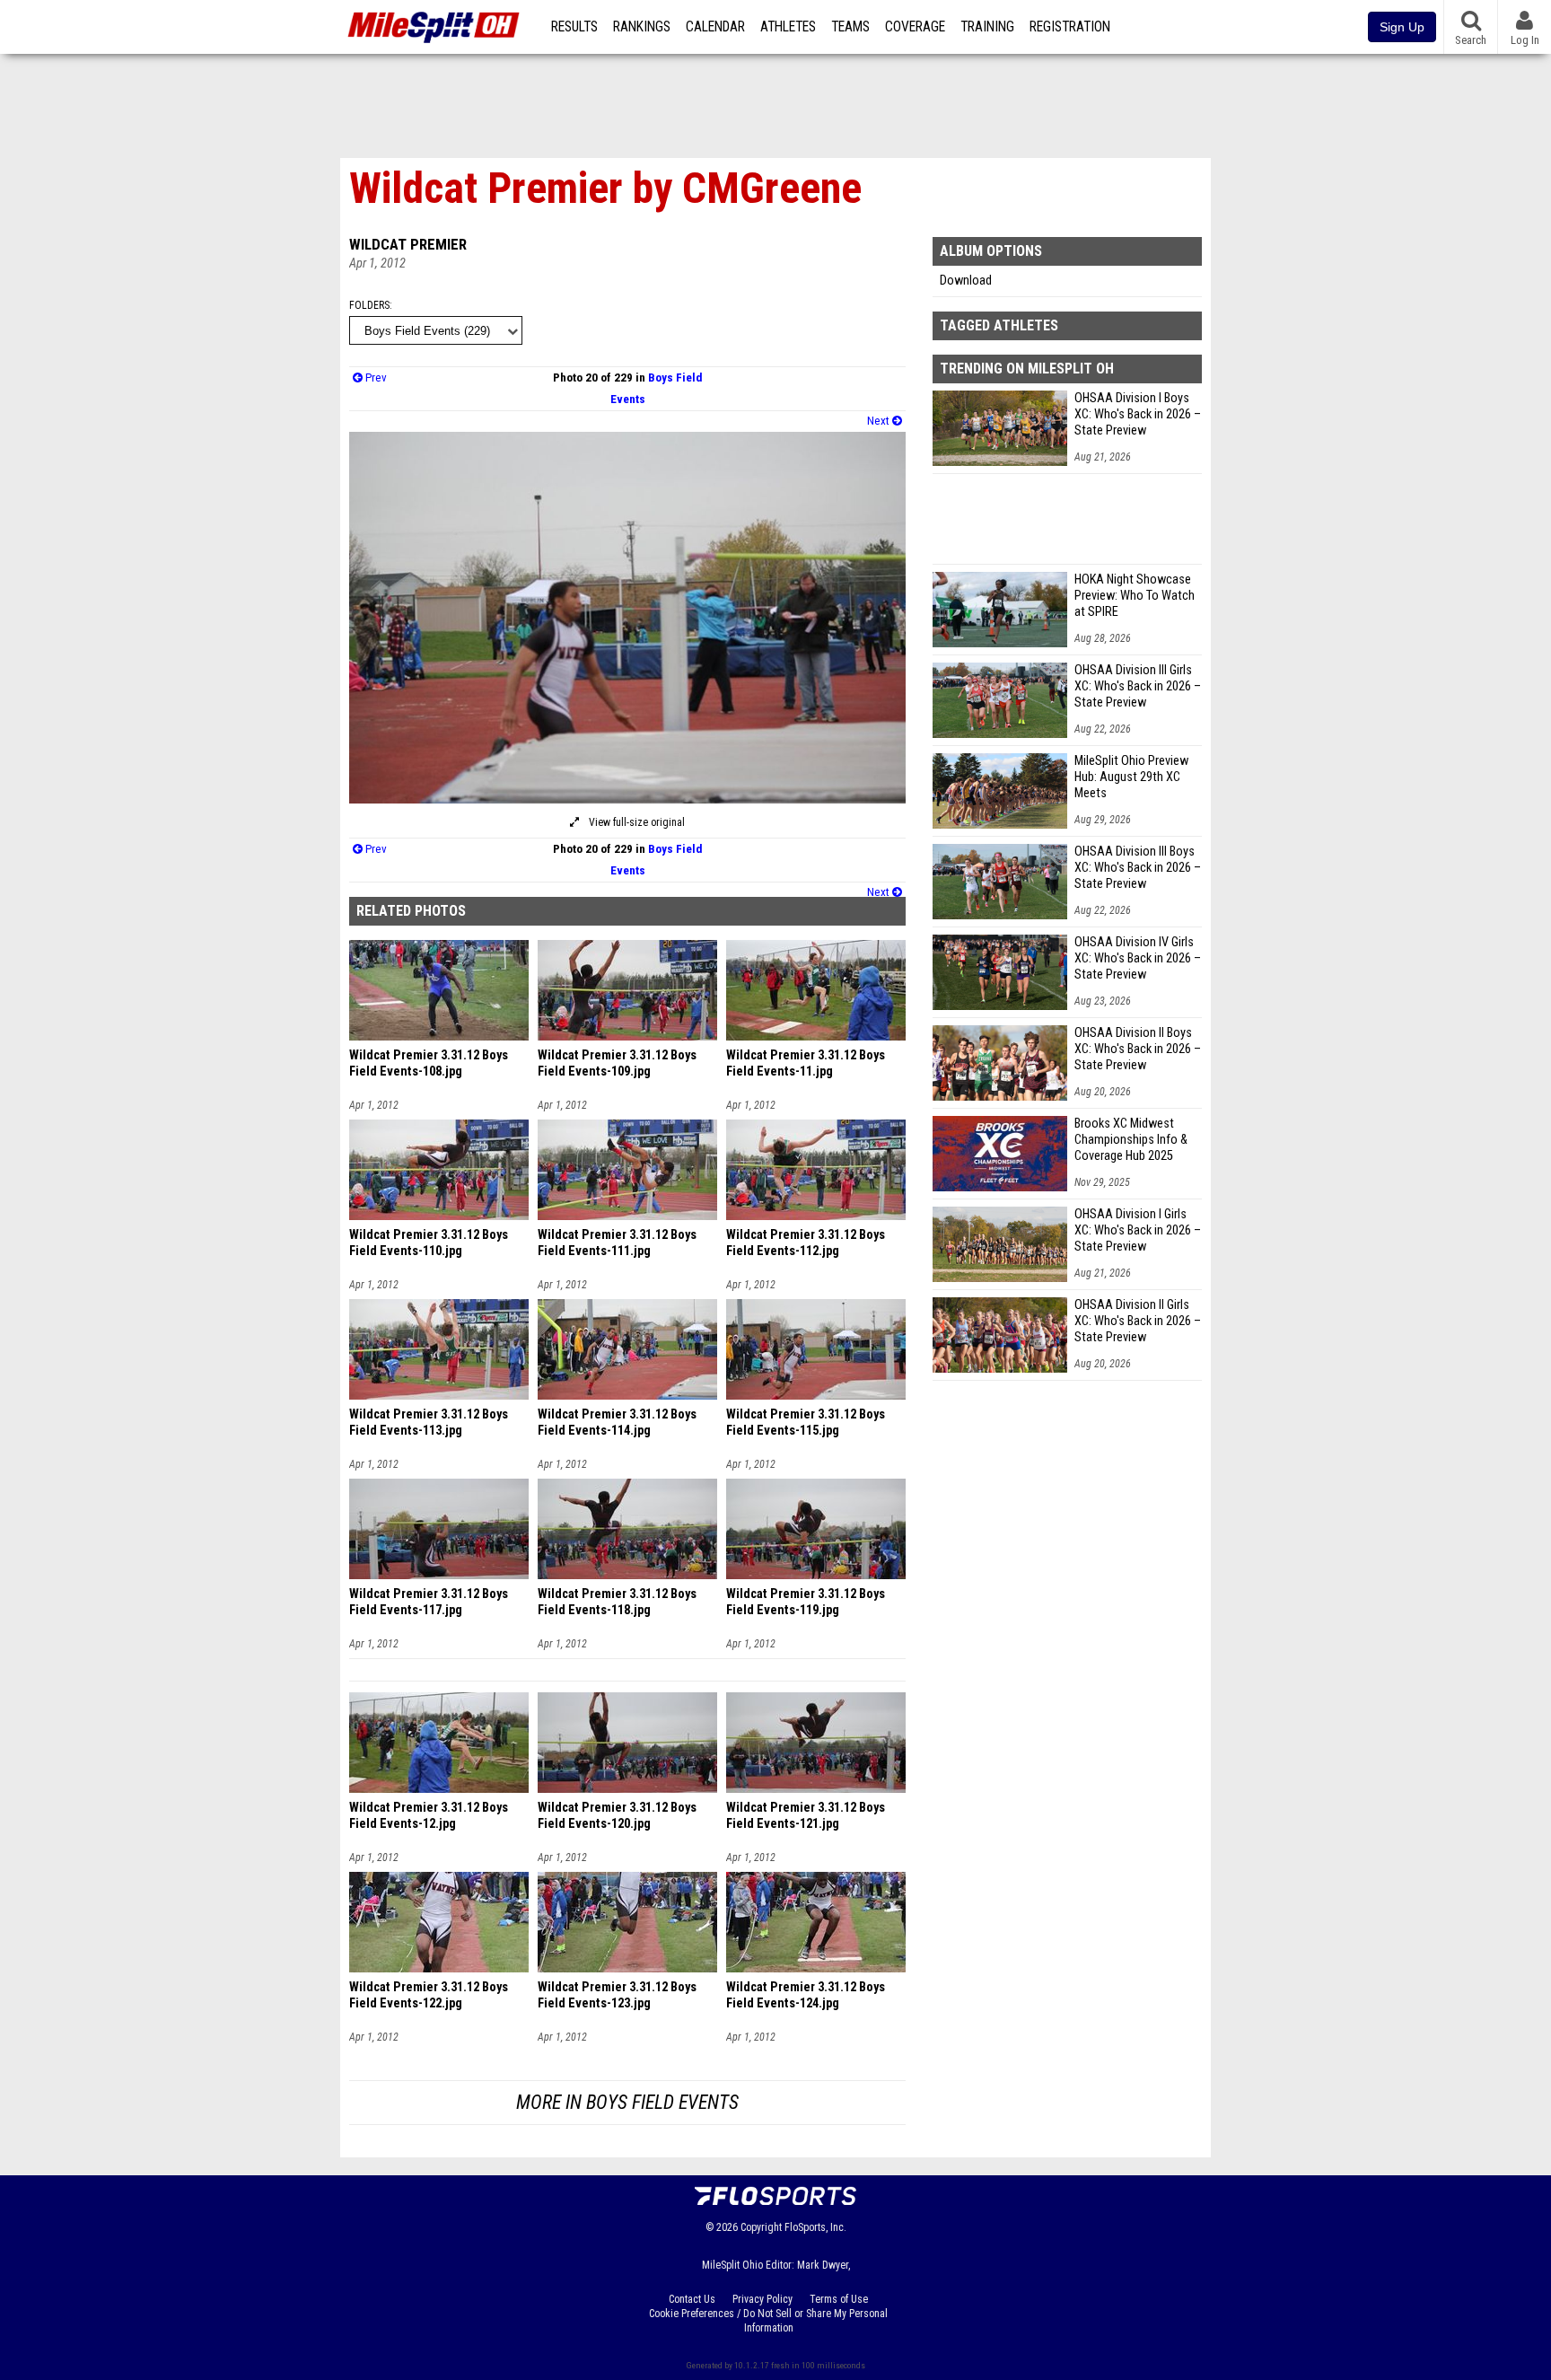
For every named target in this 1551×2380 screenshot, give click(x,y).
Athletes (788, 27)
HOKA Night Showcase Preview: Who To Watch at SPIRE (1135, 596)
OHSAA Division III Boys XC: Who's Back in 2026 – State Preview (1138, 868)
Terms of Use (839, 2299)
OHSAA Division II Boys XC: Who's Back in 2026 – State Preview (1138, 1049)
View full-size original (635, 822)
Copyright (761, 2227)
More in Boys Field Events (627, 2102)
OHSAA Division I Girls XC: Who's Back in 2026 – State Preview (1138, 1230)
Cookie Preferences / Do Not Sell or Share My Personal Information (768, 2321)
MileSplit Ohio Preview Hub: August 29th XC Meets (1131, 777)
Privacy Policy (762, 2299)
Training (987, 27)
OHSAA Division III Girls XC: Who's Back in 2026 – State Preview (1138, 686)
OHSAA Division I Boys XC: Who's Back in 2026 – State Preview (1138, 414)
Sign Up (1402, 27)
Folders (369, 305)
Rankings (642, 27)
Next (880, 421)
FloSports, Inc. (815, 2227)
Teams (850, 27)
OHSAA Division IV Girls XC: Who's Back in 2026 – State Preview (1138, 958)
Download (966, 281)
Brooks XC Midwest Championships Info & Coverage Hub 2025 (1131, 1140)
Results (574, 27)
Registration (1070, 27)
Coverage (915, 27)
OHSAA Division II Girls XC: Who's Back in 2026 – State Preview (1138, 1321)
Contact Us (692, 2299)
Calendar (715, 27)
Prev (375, 378)
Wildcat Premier (408, 244)
